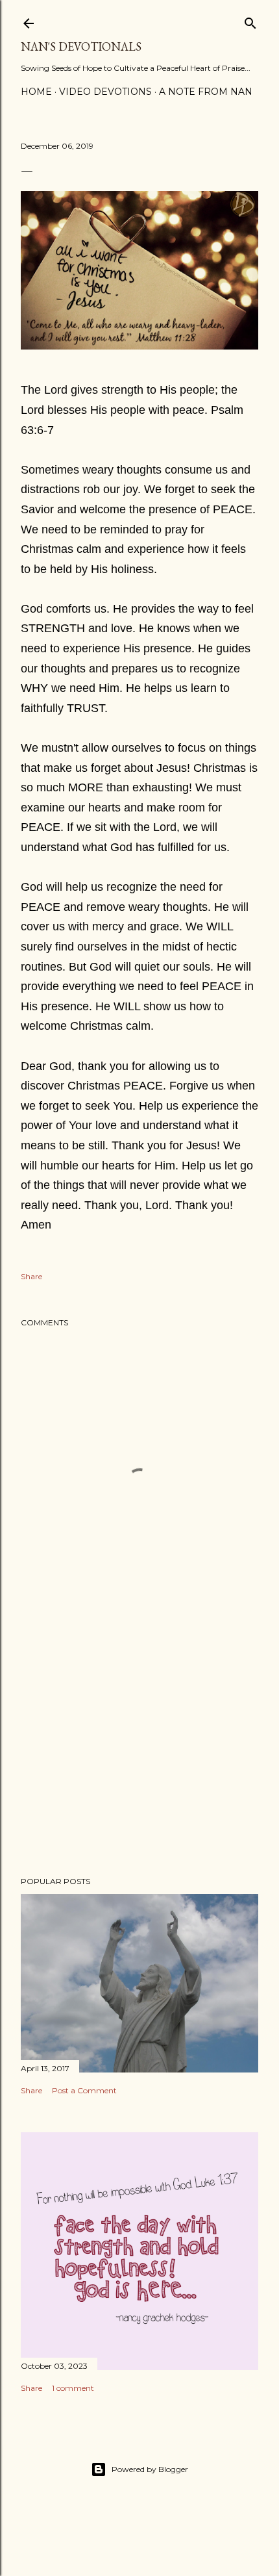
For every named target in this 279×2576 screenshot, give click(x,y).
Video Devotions (105, 92)
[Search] (250, 20)
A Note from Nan (206, 92)
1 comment (73, 2388)
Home (36, 92)
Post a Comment (84, 2090)
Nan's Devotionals (81, 46)
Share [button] (31, 1276)
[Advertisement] (139, 1753)
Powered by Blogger (150, 2469)
